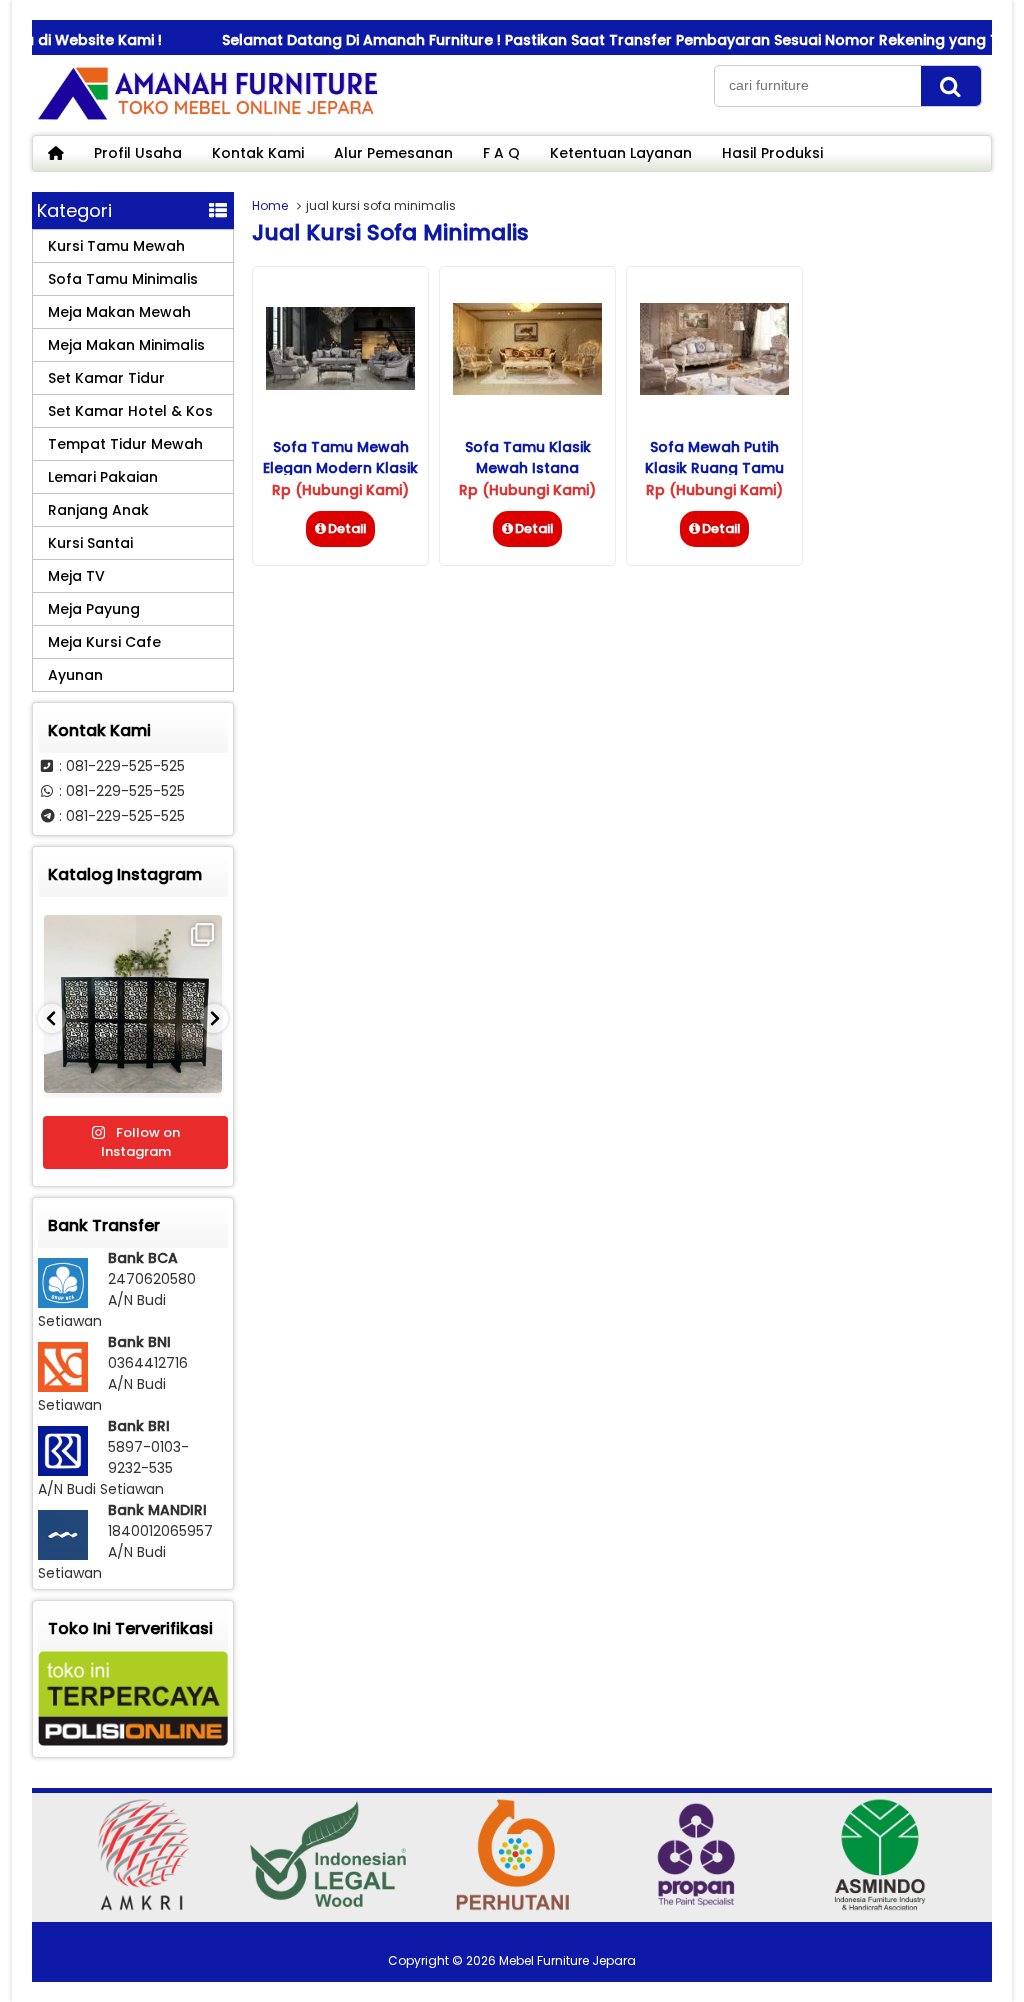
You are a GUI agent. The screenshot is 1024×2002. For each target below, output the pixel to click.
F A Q (501, 153)
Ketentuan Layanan (621, 153)
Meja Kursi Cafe (104, 642)
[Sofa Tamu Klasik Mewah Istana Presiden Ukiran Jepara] (527, 390)
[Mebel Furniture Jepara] (207, 119)
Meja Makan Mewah (119, 312)
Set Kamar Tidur (106, 378)
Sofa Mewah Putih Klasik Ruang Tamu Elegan (714, 468)
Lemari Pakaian (103, 477)
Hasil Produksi (772, 153)
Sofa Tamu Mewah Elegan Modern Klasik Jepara (340, 468)
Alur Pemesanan (393, 153)
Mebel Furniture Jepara (567, 1960)
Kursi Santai (90, 543)
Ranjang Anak (98, 510)
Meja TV (76, 576)
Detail (347, 528)
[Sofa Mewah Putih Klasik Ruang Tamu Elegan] (714, 390)
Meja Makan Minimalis (126, 345)
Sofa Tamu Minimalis (123, 279)
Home (270, 205)
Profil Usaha (138, 153)
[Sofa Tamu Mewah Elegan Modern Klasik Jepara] (340, 385)
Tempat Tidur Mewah (125, 444)
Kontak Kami (258, 153)
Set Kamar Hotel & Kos (130, 411)
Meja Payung (94, 609)
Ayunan (75, 675)
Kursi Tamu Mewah (116, 246)
